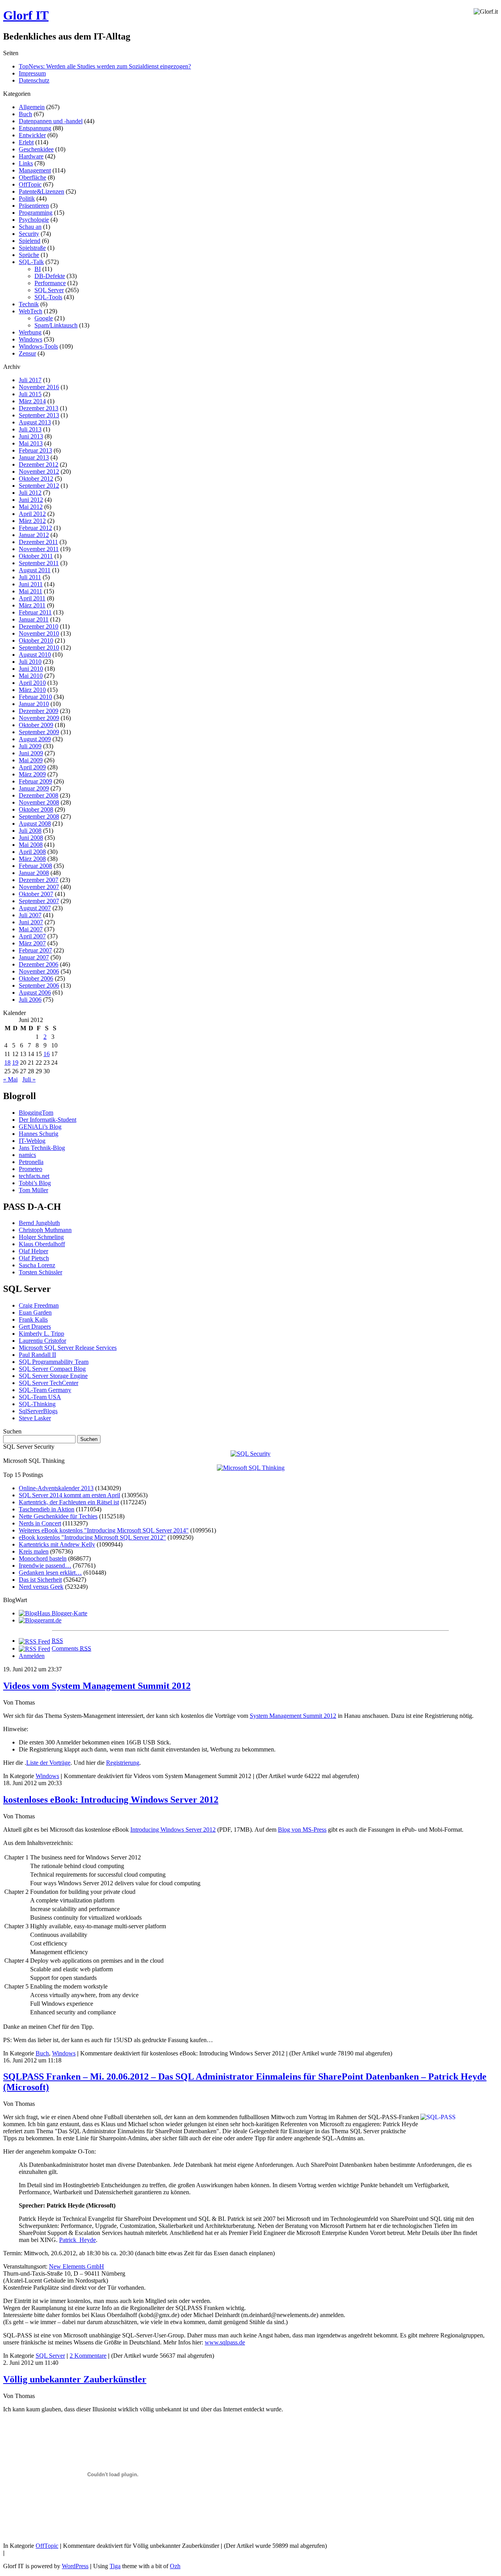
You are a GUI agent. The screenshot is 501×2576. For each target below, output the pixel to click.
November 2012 (39, 472)
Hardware (31, 156)
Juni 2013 (31, 436)
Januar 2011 (34, 619)
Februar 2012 (35, 528)
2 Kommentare (88, 2356)
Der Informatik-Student (48, 1120)
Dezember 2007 (39, 880)
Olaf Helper (33, 1251)
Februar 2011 (35, 612)
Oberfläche (32, 177)
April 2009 (32, 767)
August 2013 (35, 422)
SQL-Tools (48, 297)
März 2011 (32, 605)
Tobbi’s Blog (35, 1183)
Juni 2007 (31, 922)
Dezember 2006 (39, 964)
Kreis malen (34, 1551)
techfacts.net (34, 1176)
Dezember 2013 (39, 408)
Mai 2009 (31, 760)
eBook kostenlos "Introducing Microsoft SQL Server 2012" (92, 1537)
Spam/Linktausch (56, 325)
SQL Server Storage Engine (53, 1376)
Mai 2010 (31, 676)
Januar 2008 (34, 873)
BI (38, 269)
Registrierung (123, 1763)
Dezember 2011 (38, 542)
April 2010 (32, 683)
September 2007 (39, 901)
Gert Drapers (35, 1327)
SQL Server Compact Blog (52, 1369)
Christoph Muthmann (45, 1230)
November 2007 (39, 887)
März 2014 (32, 401)
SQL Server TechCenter (49, 1383)
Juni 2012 (31, 500)
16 (47, 1054)
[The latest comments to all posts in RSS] (34, 1648)
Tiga (115, 2566)
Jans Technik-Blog (42, 1148)
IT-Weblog (32, 1141)
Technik (29, 304)
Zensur (27, 353)
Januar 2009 (34, 788)
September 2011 (39, 563)
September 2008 (39, 816)
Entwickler (32, 135)
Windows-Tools (38, 346)
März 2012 (32, 521)
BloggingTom (36, 1113)
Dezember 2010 (39, 626)
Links (26, 163)
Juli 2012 (30, 493)
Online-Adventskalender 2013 (56, 1488)
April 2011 (32, 598)
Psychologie (34, 220)
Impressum (32, 73)
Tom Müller (33, 1190)
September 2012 (39, 486)
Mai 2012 (31, 507)
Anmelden (32, 1656)
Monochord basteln (43, 1558)
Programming (36, 213)
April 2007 (32, 936)
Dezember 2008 (39, 795)
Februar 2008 (35, 866)
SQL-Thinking (37, 1404)
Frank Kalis (33, 1319)
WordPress (75, 2566)
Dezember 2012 (39, 464)
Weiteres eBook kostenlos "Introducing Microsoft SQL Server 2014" (104, 1530)
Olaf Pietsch (34, 1258)
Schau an (30, 227)
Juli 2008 (30, 831)
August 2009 (35, 739)
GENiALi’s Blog (40, 1127)
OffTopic (30, 184)
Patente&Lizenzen (41, 191)
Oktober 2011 (36, 556)
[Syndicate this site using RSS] (34, 1641)
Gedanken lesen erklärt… (50, 1573)
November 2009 (39, 718)
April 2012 (32, 514)
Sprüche (29, 255)
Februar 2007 (35, 950)
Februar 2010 (35, 697)
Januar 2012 (34, 535)
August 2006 (35, 992)
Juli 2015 (30, 394)
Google (44, 318)
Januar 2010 (34, 704)
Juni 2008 (31, 838)
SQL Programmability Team (54, 1362)
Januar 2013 (34, 457)
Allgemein (32, 107)
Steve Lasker (35, 1418)
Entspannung (35, 128)
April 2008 (32, 852)
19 (15, 1063)
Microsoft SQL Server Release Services (68, 1348)
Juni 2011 (31, 584)
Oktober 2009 (36, 725)
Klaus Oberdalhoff (42, 1244)
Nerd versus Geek (41, 1587)
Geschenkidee (36, 149)
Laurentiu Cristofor (42, 1341)
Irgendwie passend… (45, 1566)
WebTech (31, 311)
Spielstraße (32, 248)
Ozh (175, 2566)
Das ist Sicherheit (40, 1580)
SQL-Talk (31, 262)
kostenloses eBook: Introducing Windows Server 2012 (111, 1800)
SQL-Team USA (40, 1397)
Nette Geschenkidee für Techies (58, 1516)
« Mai (10, 1079)
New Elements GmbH (77, 2266)
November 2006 (39, 971)
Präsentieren (34, 206)
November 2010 (39, 633)
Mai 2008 (31, 845)
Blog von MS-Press (302, 1830)
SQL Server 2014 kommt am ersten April (69, 1495)
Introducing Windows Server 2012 (173, 1830)
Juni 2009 (31, 753)
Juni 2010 (31, 669)
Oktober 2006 (36, 978)
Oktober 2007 (36, 894)
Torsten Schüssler (41, 1272)
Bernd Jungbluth (39, 1223)
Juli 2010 (30, 662)
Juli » (29, 1079)
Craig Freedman (39, 1305)
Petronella (31, 1162)
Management (35, 170)
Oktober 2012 (36, 479)
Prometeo (31, 1169)
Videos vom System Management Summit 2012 (97, 1686)
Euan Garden (35, 1312)
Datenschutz (34, 80)
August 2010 (35, 655)
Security (29, 234)
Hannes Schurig (39, 1134)
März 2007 (32, 943)
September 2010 (39, 648)
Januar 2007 (34, 957)
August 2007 (35, 908)
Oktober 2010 (36, 640)
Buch (25, 114)
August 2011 (35, 570)
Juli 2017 (30, 380)
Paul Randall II (37, 1355)
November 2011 (39, 549)
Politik (27, 198)
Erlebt (26, 142)
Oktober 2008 (36, 809)
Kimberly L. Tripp (41, 1334)
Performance (50, 283)
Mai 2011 (31, 591)
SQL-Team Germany (45, 1390)
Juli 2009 (30, 746)
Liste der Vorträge (48, 1763)
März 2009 (32, 774)
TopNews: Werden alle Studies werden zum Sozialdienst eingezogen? (105, 66)
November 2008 (39, 802)
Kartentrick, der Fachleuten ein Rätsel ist (69, 1502)
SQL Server (49, 290)
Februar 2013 (35, 450)
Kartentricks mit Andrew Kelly (57, 1544)
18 (7, 1063)
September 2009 (39, 732)
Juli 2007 (30, 915)
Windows (31, 339)
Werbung (30, 332)
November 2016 (39, 387)
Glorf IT (26, 15)
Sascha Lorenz (37, 1265)
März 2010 (32, 690)
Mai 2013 (31, 443)
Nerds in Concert (40, 1523)
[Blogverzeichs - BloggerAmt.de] (40, 1620)
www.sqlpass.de (225, 2342)
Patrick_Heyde (77, 2240)
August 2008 (35, 824)
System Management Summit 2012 (293, 1716)
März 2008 (32, 859)
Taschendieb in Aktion (47, 1509)
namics (27, 1155)
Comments (71, 1648)
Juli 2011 (30, 577)
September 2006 (39, 985)
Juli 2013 (30, 429)
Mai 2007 (31, 929)
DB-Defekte (50, 276)
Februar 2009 (35, 781)
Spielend (30, 241)
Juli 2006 (30, 1000)
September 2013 (39, 415)
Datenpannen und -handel (51, 121)
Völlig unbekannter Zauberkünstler (75, 2379)
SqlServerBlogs (38, 1411)
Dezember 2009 (39, 711)
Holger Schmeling (41, 1237)
